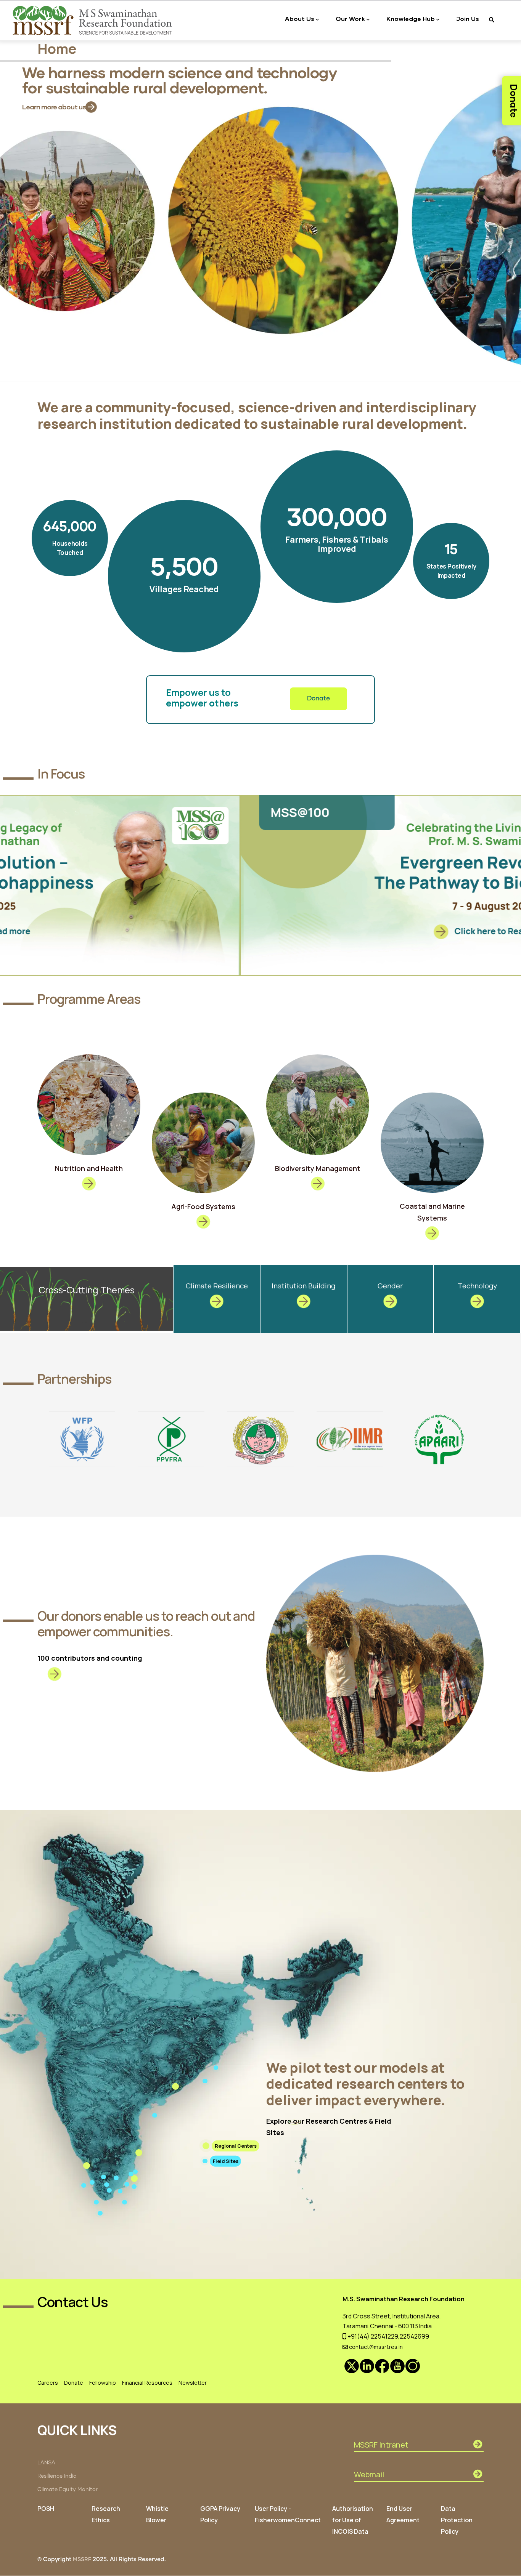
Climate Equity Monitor (68, 2489)
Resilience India (57, 2476)
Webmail (369, 2474)
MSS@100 (60, 812)
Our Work (350, 18)
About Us (300, 18)
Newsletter (193, 2383)
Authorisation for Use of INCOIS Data (353, 2520)
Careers (48, 2383)
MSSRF (82, 2560)
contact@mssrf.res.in (375, 2347)
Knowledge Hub (411, 18)
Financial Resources (147, 2383)
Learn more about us (54, 107)
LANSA (46, 2463)
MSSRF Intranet (381, 2445)
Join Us (468, 18)
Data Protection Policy (457, 2520)
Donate (318, 699)
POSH (46, 2509)
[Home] (93, 20)
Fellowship (103, 2383)
